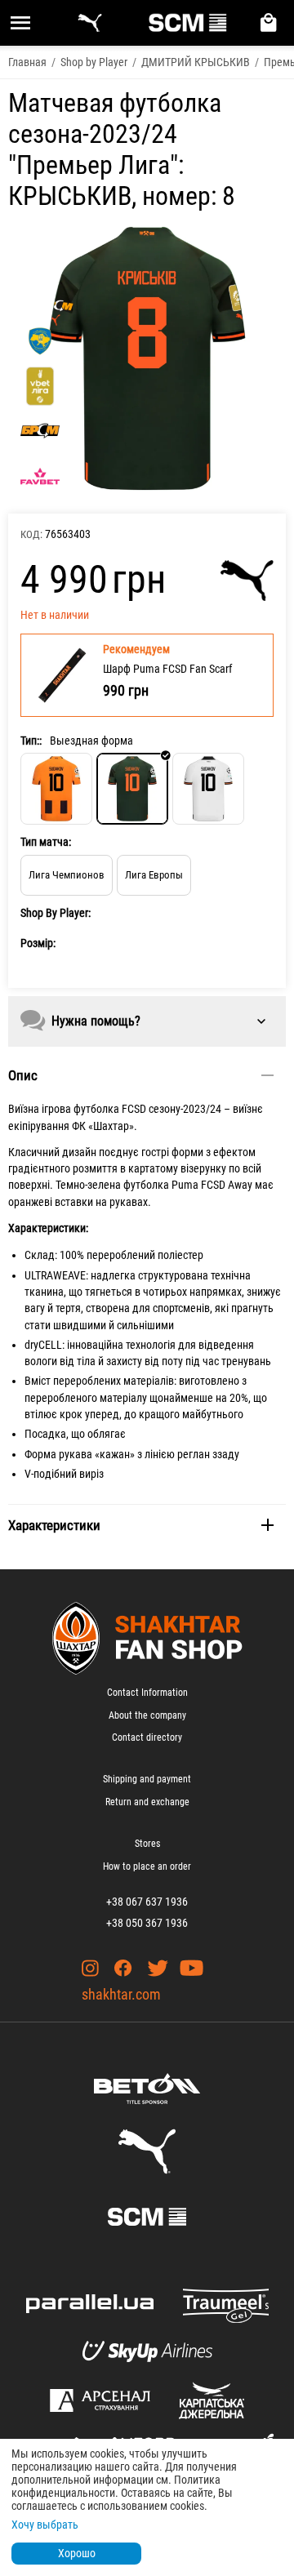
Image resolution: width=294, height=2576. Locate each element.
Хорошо (77, 2553)
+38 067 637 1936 (147, 1902)
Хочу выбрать (45, 2525)
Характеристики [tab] (54, 1525)
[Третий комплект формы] (208, 789)
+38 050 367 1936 (147, 1923)
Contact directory (147, 1737)
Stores (147, 1844)
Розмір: (38, 943)
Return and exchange (147, 1802)
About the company (147, 1715)
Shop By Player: (56, 913)
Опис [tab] (23, 1075)
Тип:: (31, 741)
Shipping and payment (147, 1779)
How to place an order (147, 1866)
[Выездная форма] (132, 789)
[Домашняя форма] (56, 789)
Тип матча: (46, 842)
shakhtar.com (121, 1994)
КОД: (31, 534)
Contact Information (147, 1693)
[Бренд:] (247, 581)
